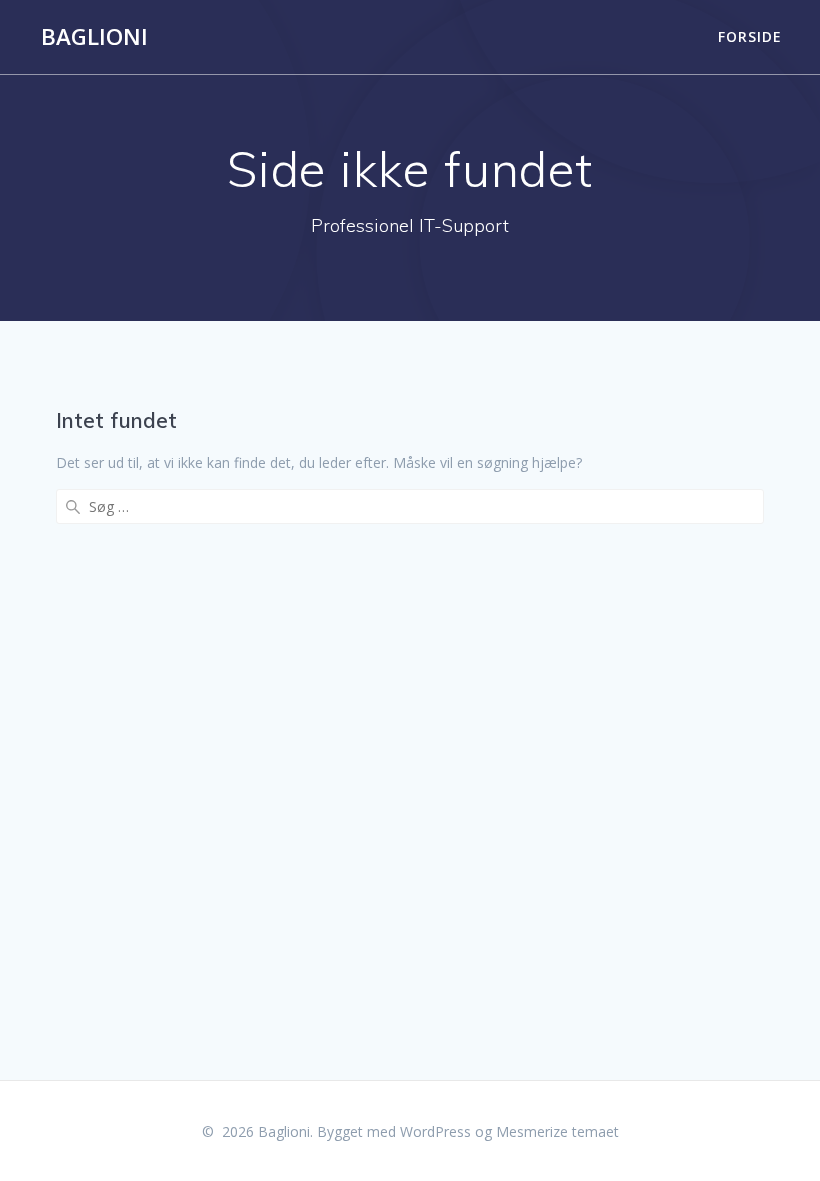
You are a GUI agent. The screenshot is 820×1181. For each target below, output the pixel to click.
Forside (750, 36)
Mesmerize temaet (557, 1131)
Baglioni (94, 37)
